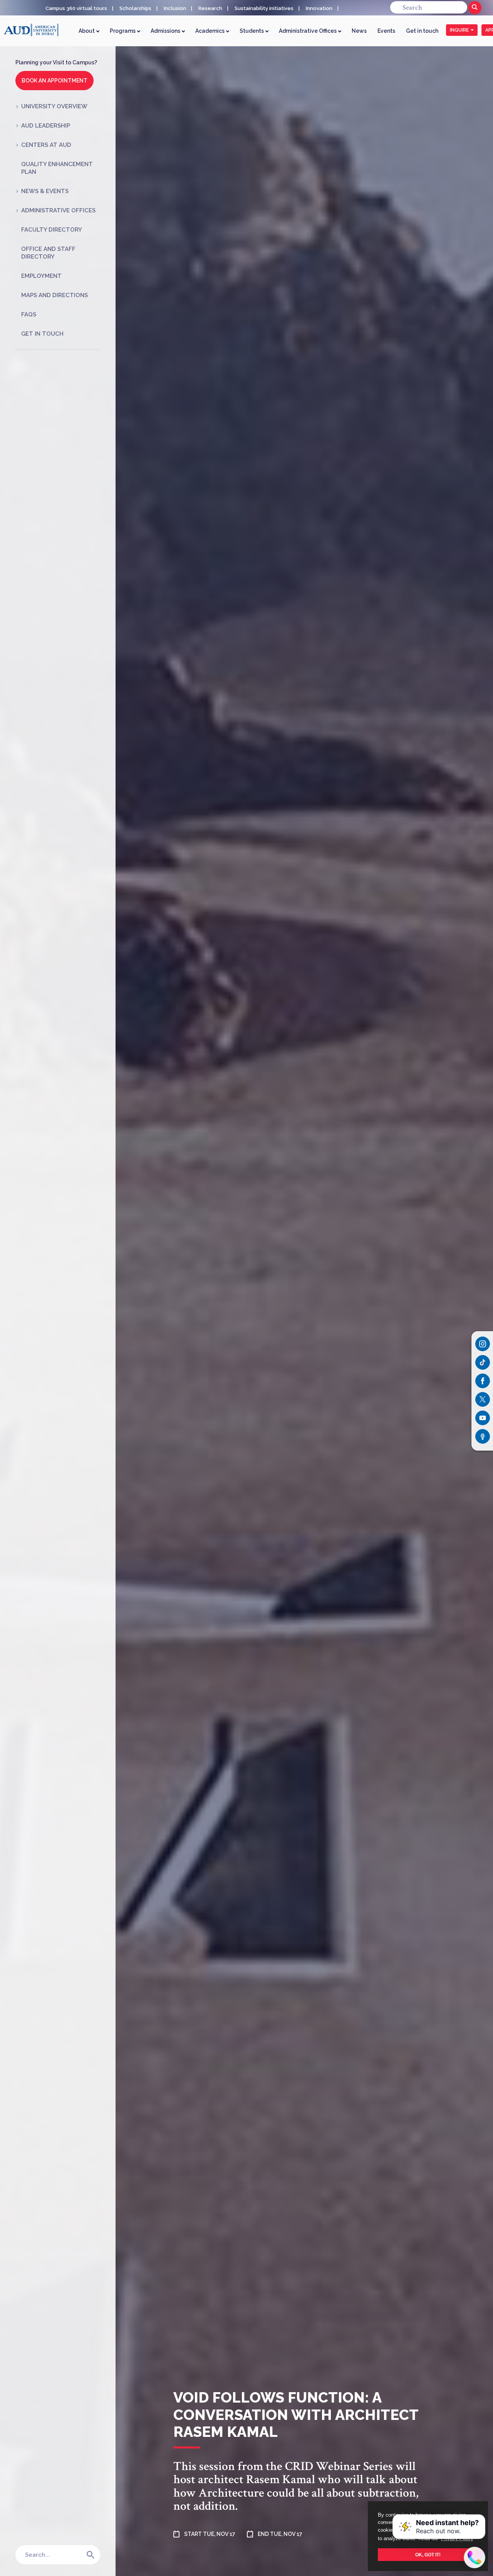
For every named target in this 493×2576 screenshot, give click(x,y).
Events (386, 31)
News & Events (45, 191)
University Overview (54, 106)
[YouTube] (483, 1418)
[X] (483, 1399)
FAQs (29, 314)
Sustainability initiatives (264, 8)
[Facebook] (483, 1381)
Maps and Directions (54, 295)
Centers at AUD (46, 145)
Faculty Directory (52, 230)
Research (210, 8)
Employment (41, 276)
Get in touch (422, 31)
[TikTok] (483, 1362)
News (359, 31)
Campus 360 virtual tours (76, 8)
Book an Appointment (54, 81)
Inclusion (175, 8)
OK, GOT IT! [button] (428, 2555)
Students (252, 31)
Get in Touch (42, 334)
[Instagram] (483, 1344)
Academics (210, 31)
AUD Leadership (46, 126)
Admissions (166, 31)
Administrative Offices (308, 31)
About (87, 31)
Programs (123, 31)
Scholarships (135, 8)
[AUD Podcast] (483, 1436)
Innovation (319, 8)
